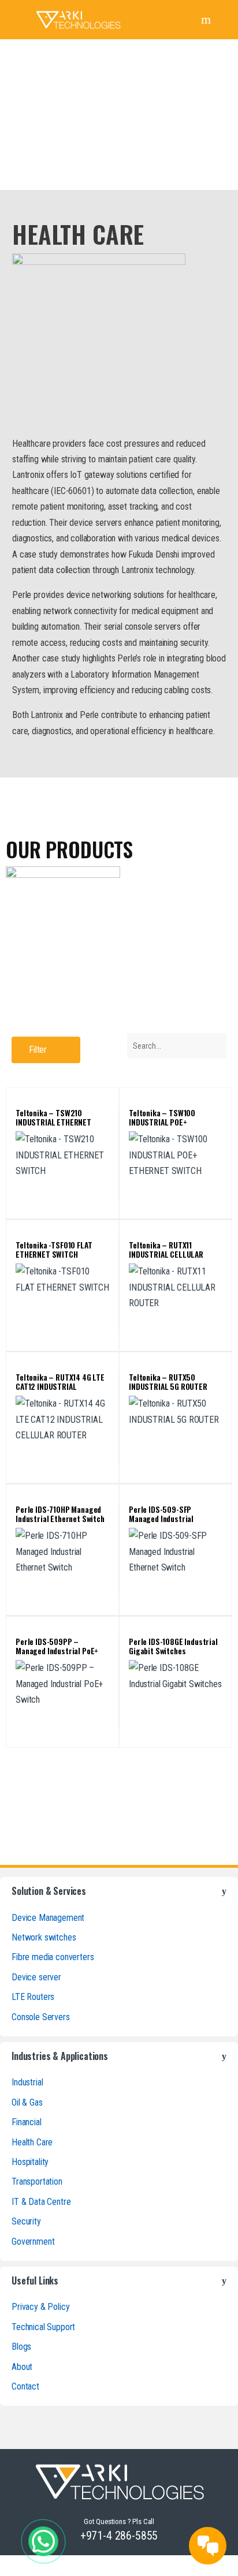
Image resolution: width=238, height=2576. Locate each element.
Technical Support (43, 2327)
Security (26, 2221)
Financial (27, 2122)
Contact (25, 2386)
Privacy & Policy (40, 2307)
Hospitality (30, 2162)
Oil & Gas (27, 2102)
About (22, 2367)
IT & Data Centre (41, 2202)
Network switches (44, 1937)
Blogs (21, 2347)
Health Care (32, 2142)
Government (33, 2242)
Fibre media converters (53, 1957)
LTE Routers (33, 1997)
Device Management (48, 1918)
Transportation (37, 2181)
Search (207, 20)
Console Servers (41, 2017)
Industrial (27, 2082)
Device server (36, 1977)
